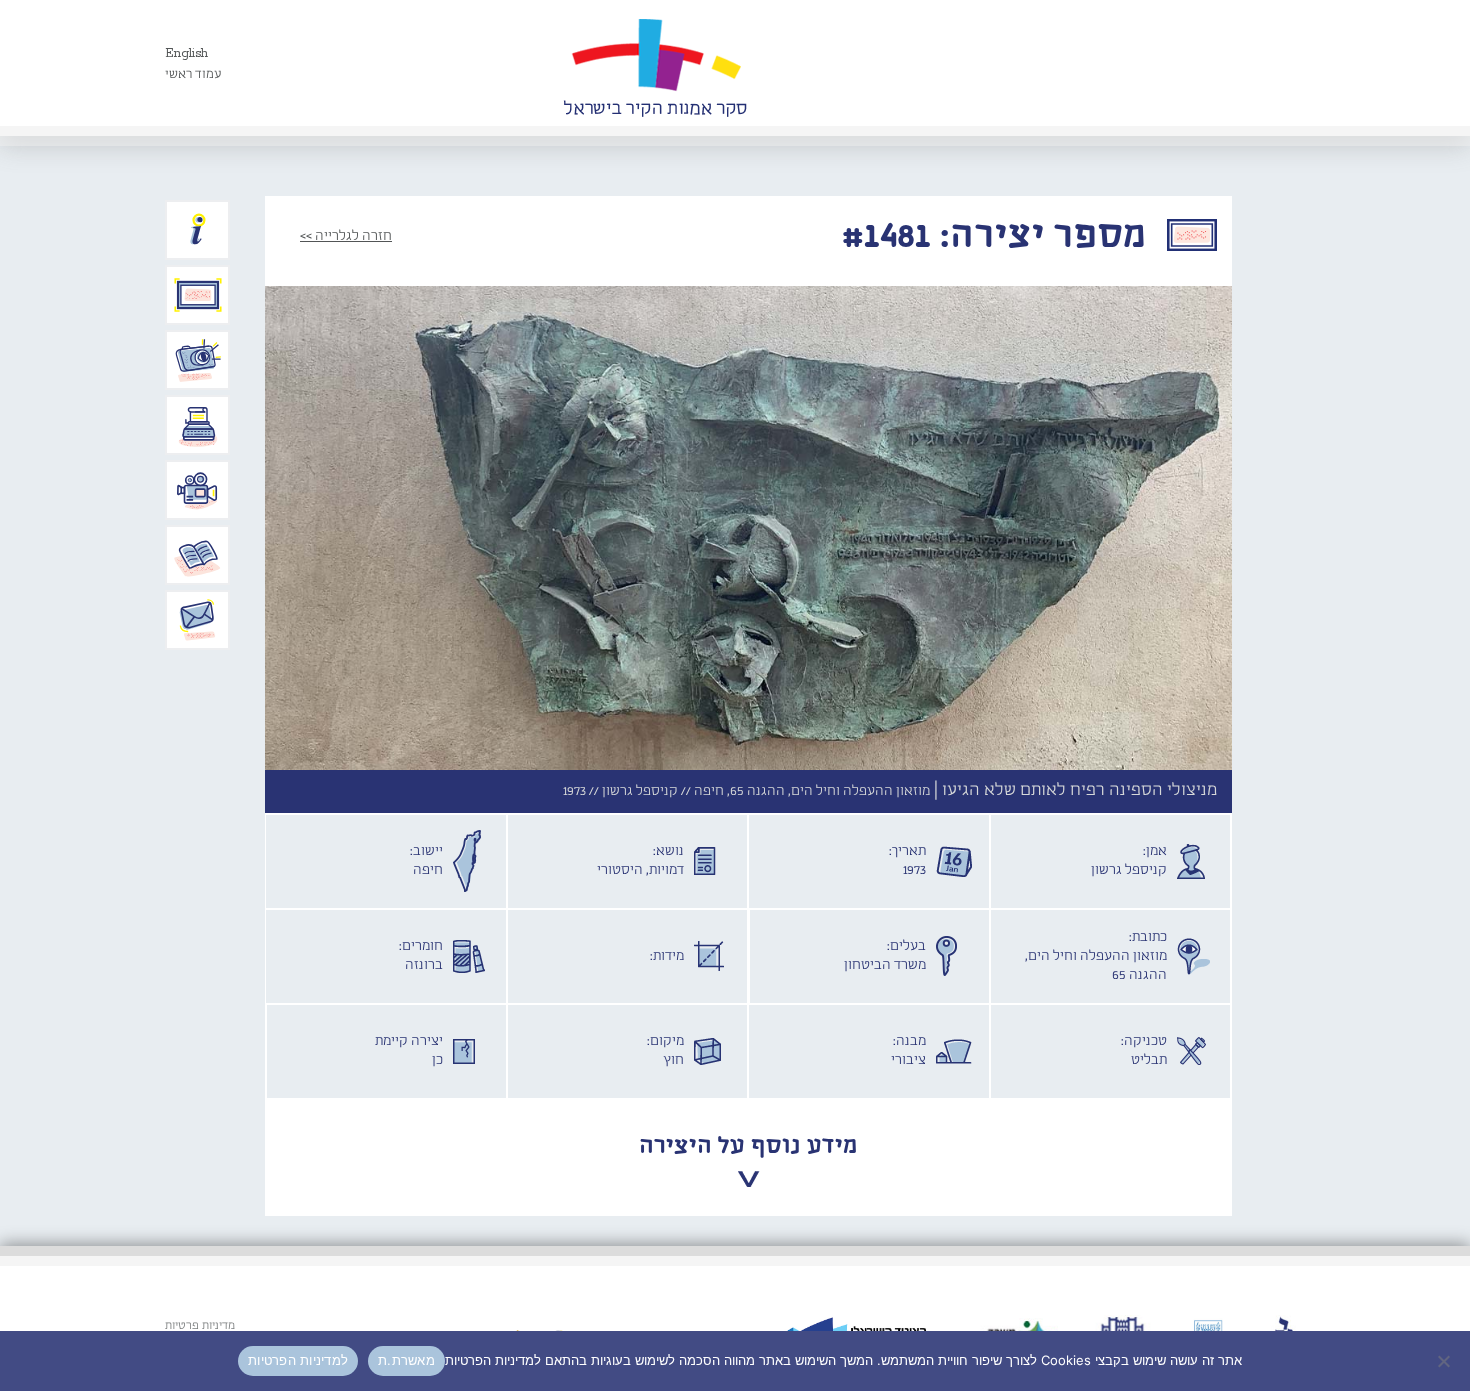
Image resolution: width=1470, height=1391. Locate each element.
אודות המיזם (198, 230)
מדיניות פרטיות (200, 1326)
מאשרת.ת (406, 1360)
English (186, 53)
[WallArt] (655, 63)
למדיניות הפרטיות (298, 1360)
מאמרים (198, 555)
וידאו (198, 490)
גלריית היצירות (198, 295)
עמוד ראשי (193, 74)
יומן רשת (198, 425)
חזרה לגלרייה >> (346, 236)
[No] (1445, 1361)
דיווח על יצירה (198, 360)
